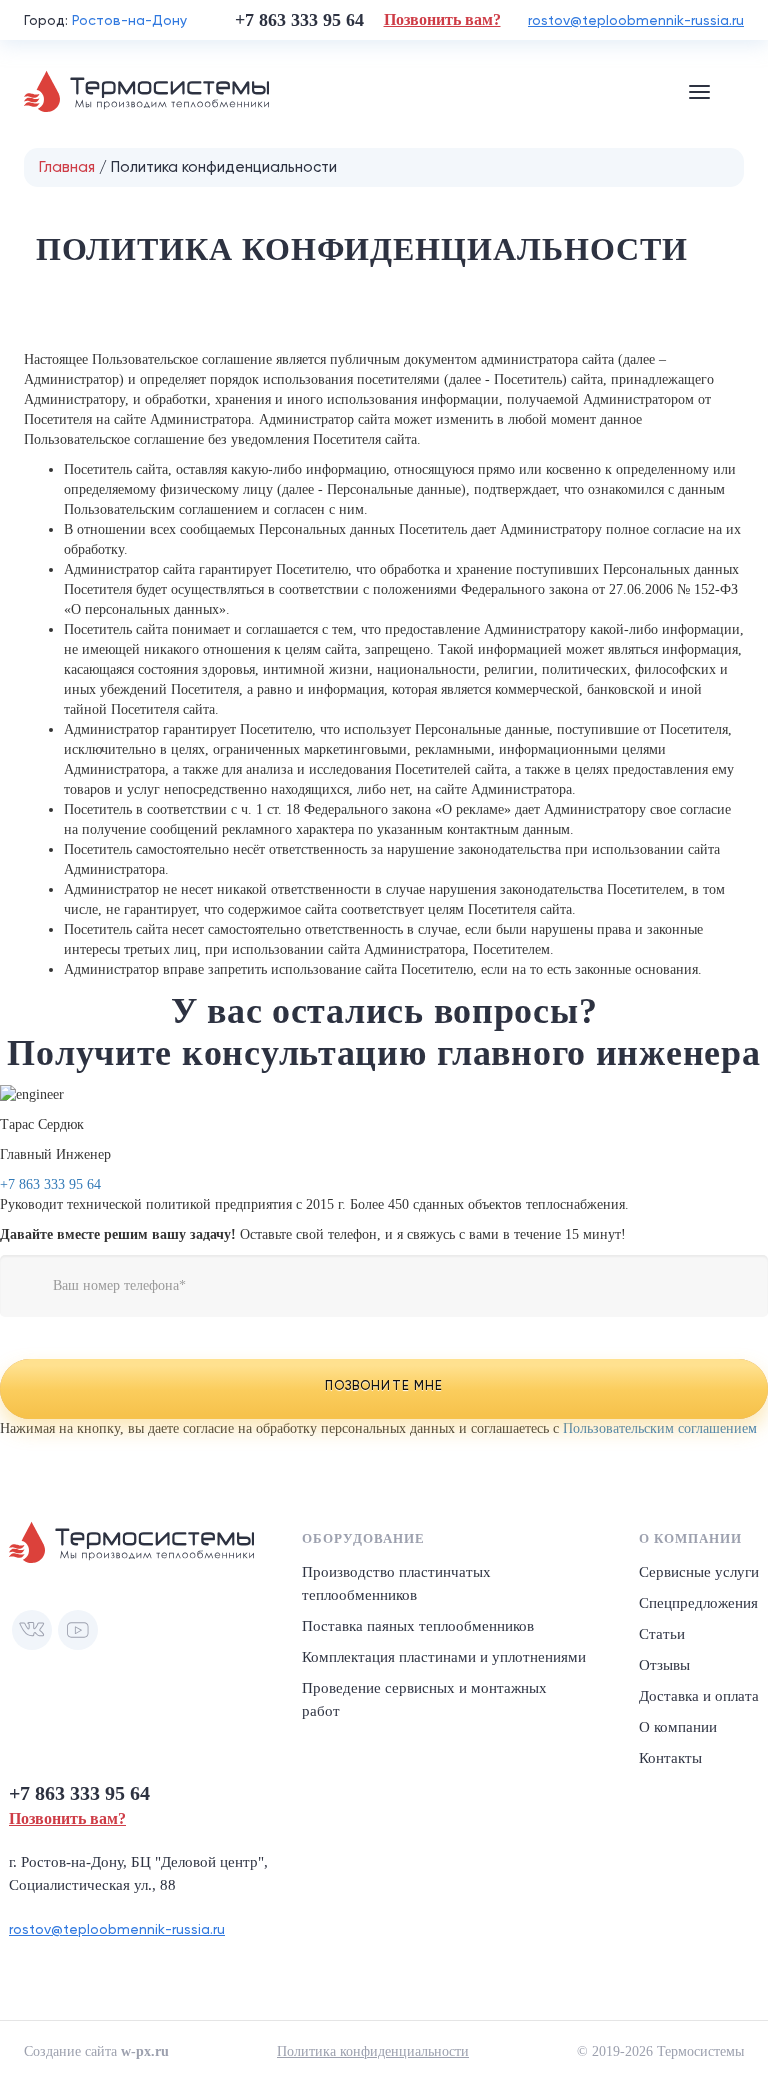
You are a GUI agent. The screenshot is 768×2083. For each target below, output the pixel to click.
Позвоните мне (384, 1385)
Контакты (670, 1758)
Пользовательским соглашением (660, 1428)
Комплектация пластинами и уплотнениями (444, 1657)
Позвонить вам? (442, 19)
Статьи (662, 1634)
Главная (67, 167)
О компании (678, 1727)
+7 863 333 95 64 (50, 1184)
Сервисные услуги (699, 1572)
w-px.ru (145, 2051)
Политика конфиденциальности (373, 2051)
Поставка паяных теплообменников (418, 1626)
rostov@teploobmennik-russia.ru (636, 20)
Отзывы (664, 1665)
